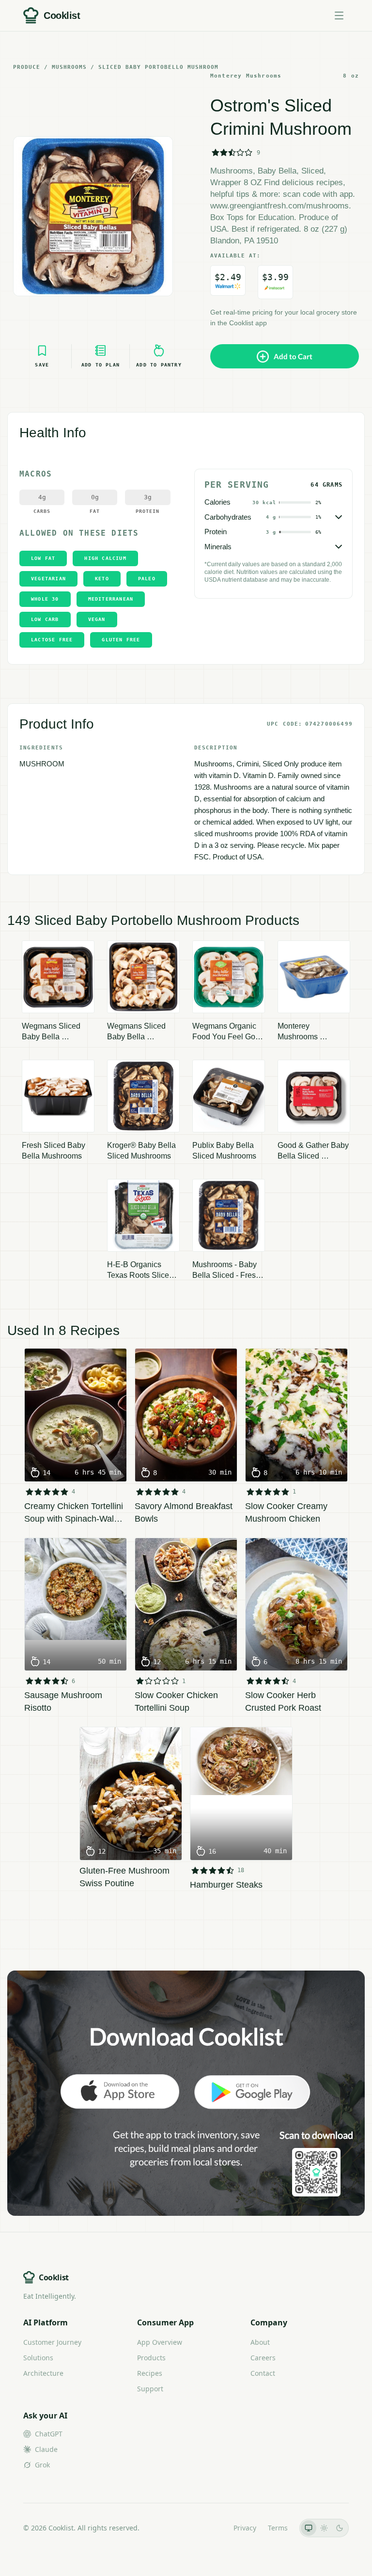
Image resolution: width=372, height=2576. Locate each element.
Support (150, 2389)
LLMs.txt (209, 2528)
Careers (263, 2358)
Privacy (245, 2528)
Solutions (38, 2358)
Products (151, 2358)
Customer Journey (52, 2342)
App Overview (160, 2342)
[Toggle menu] (339, 16)
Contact (263, 2373)
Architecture (43, 2373)
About (260, 2342)
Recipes (150, 2373)
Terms (278, 2528)
